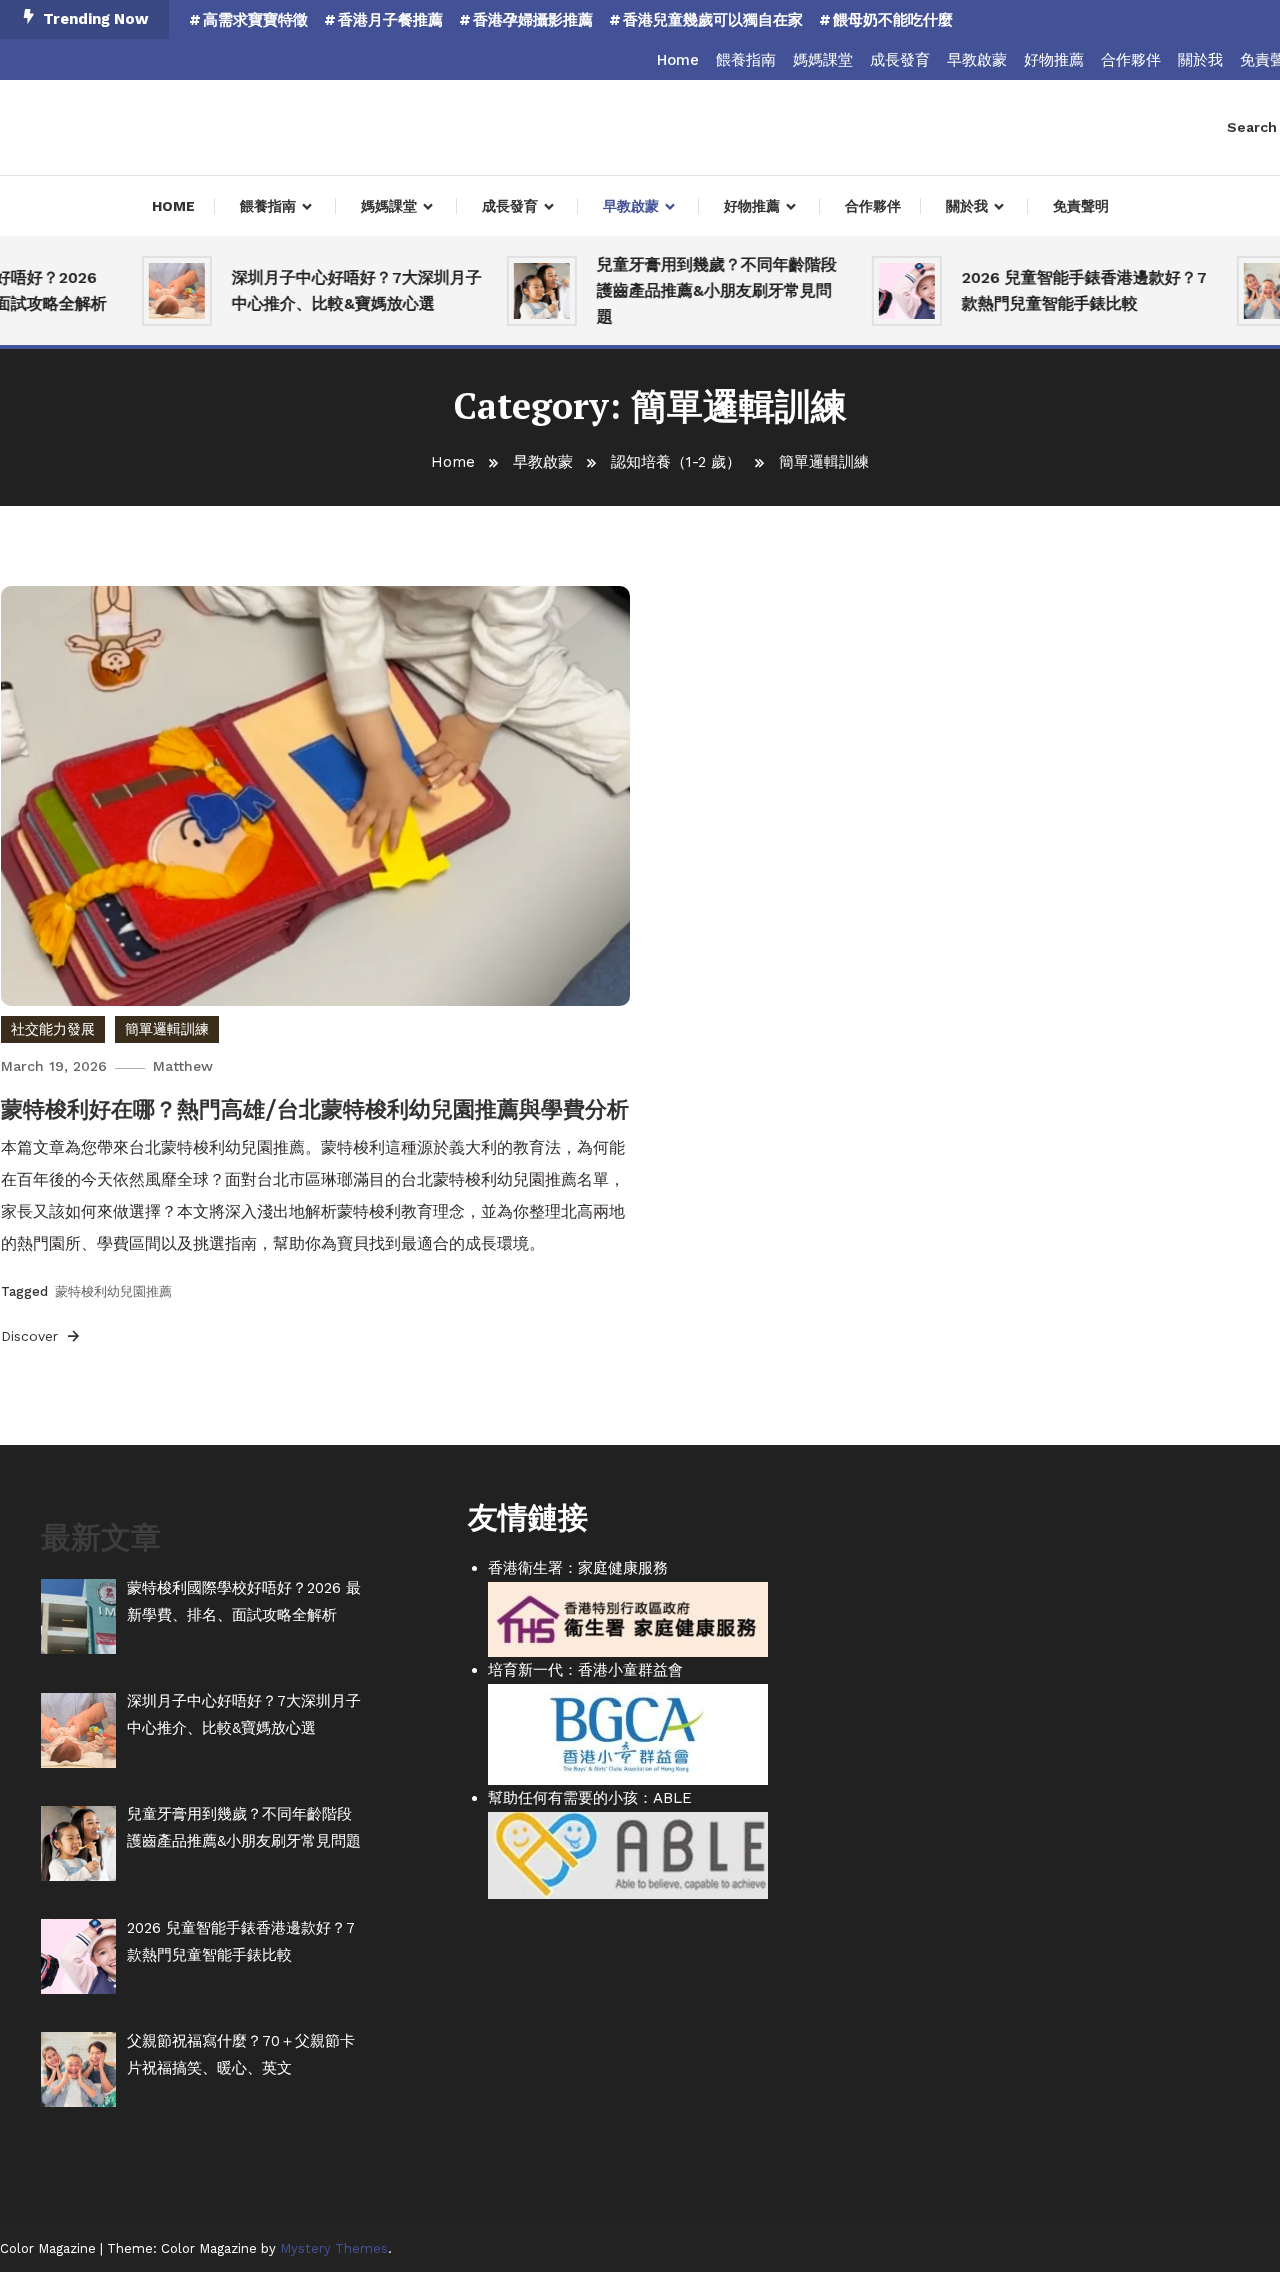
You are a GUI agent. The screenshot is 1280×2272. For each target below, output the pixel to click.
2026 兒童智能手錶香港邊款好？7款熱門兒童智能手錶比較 (1060, 290)
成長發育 (900, 60)
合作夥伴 (1131, 60)
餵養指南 (746, 60)
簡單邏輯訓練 (167, 1029)
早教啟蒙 (977, 60)
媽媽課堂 (823, 60)
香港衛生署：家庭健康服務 (578, 1568)
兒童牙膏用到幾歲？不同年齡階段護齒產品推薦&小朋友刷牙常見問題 (693, 290)
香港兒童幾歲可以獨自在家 (713, 20)
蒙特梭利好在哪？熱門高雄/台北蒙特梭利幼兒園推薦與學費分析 (315, 1109)
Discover (32, 1336)
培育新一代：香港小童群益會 (585, 1670)
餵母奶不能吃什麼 (893, 20)
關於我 (1200, 60)
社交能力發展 (53, 1029)
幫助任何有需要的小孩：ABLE (590, 1798)
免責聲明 (1081, 206)
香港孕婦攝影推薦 (533, 20)
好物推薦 (1054, 60)
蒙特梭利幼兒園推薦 (113, 1291)
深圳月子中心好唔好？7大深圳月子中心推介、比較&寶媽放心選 (333, 290)
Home (678, 60)
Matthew (183, 1066)
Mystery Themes (334, 2248)
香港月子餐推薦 (390, 20)
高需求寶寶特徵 (255, 20)
